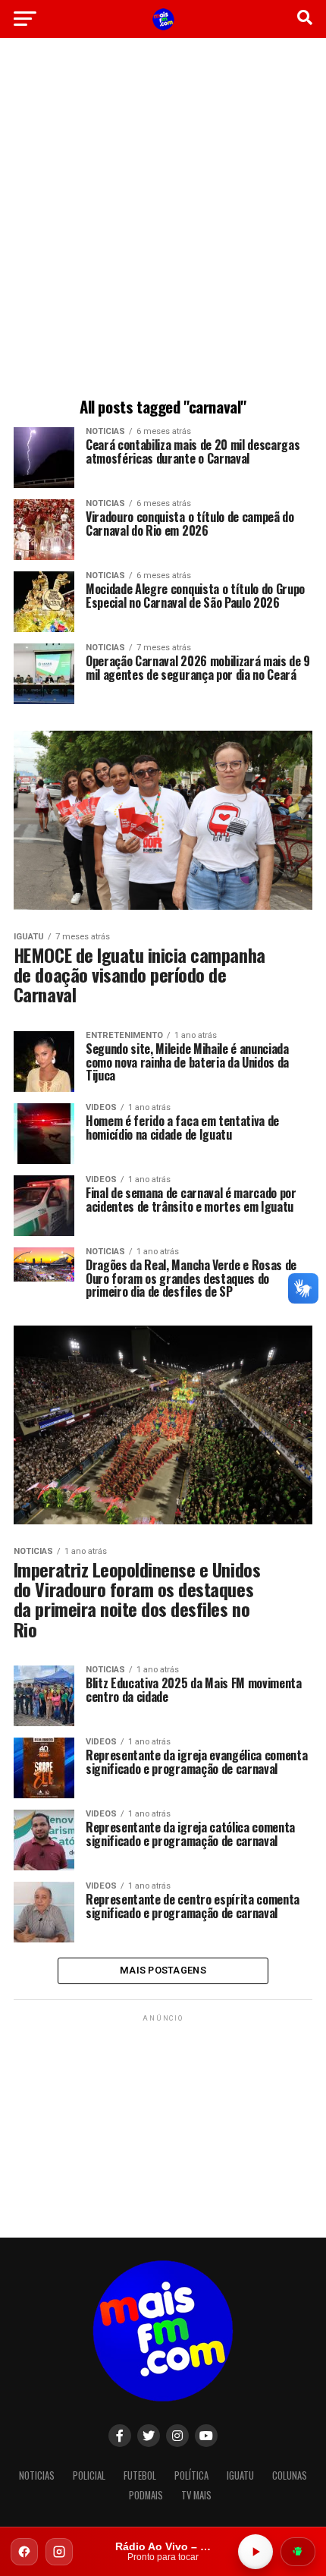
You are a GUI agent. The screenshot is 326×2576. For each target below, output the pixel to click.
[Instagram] (59, 2552)
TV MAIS (196, 2495)
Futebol (140, 2475)
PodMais (146, 2495)
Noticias (37, 2475)
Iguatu (240, 2475)
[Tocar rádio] (255, 2552)
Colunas (290, 2475)
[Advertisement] (163, 220)
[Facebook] (24, 2552)
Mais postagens (163, 1970)
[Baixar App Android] (298, 2552)
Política (191, 2475)
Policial (89, 2475)
